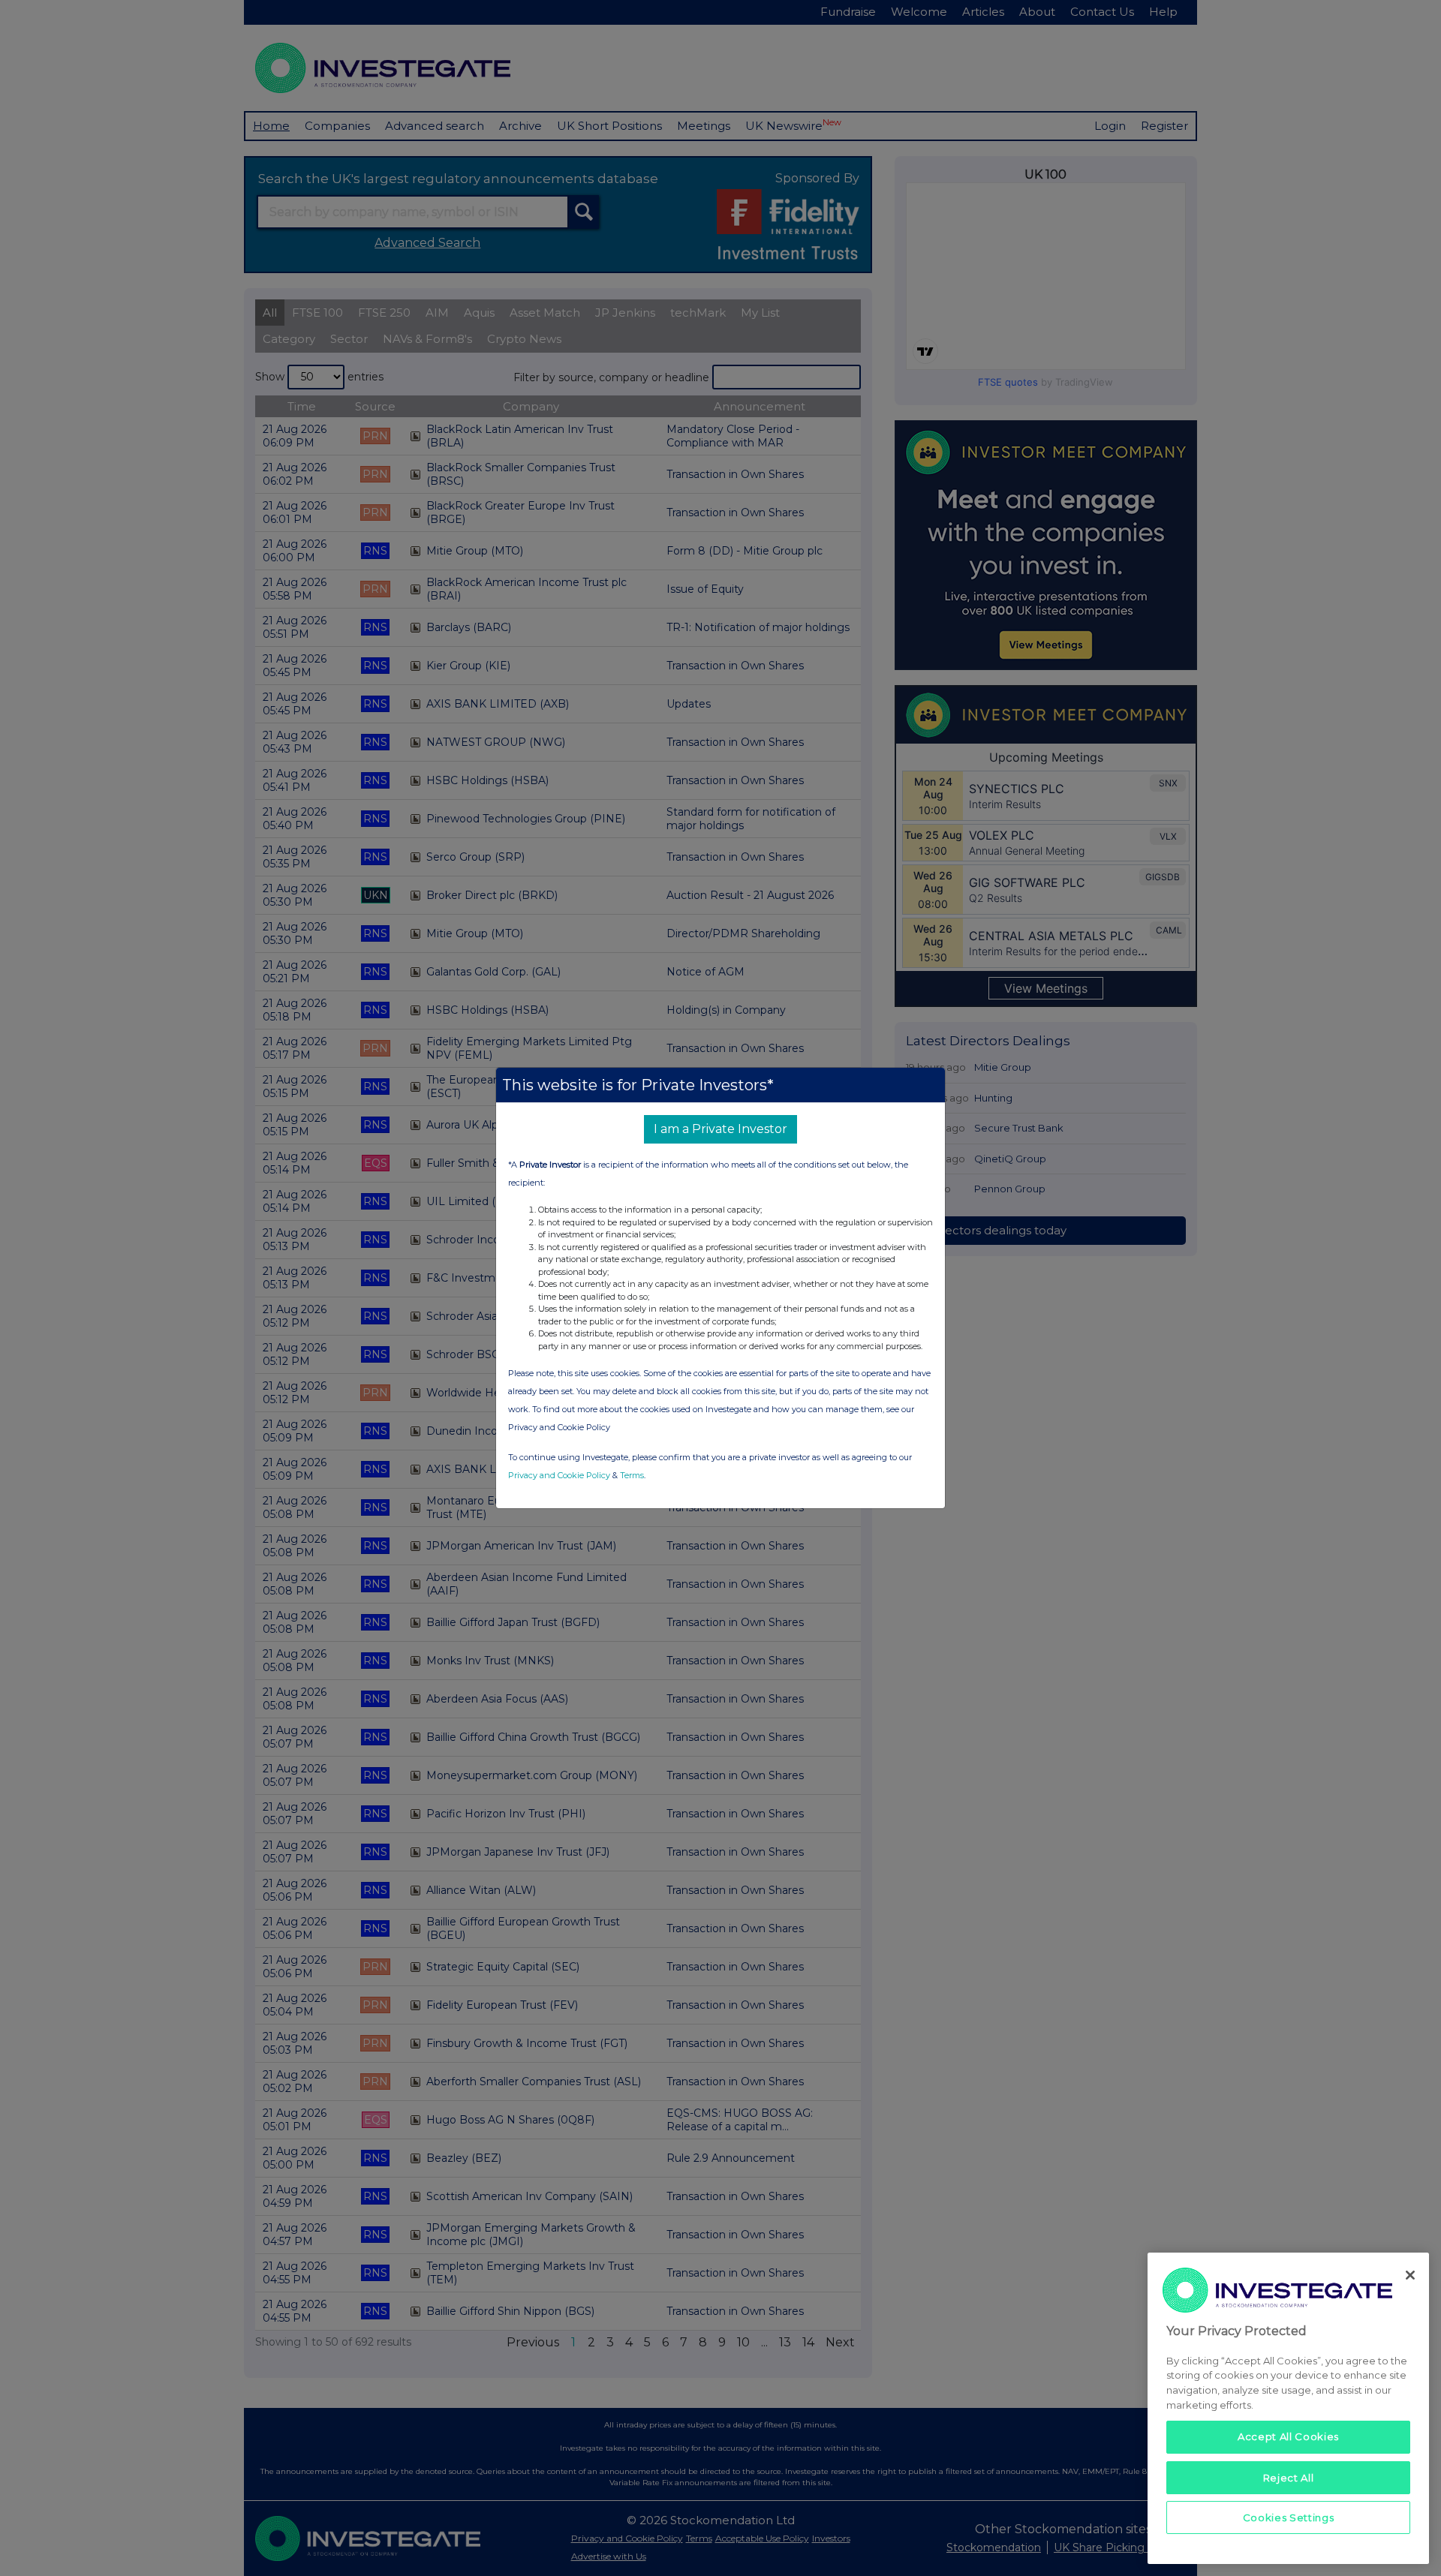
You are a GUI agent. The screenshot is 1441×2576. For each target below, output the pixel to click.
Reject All (1289, 2477)
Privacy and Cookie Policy (559, 1475)
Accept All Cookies (1288, 2436)
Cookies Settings (1289, 2517)
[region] (1288, 2408)
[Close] (1410, 2275)
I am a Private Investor (720, 1129)
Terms (632, 1475)
